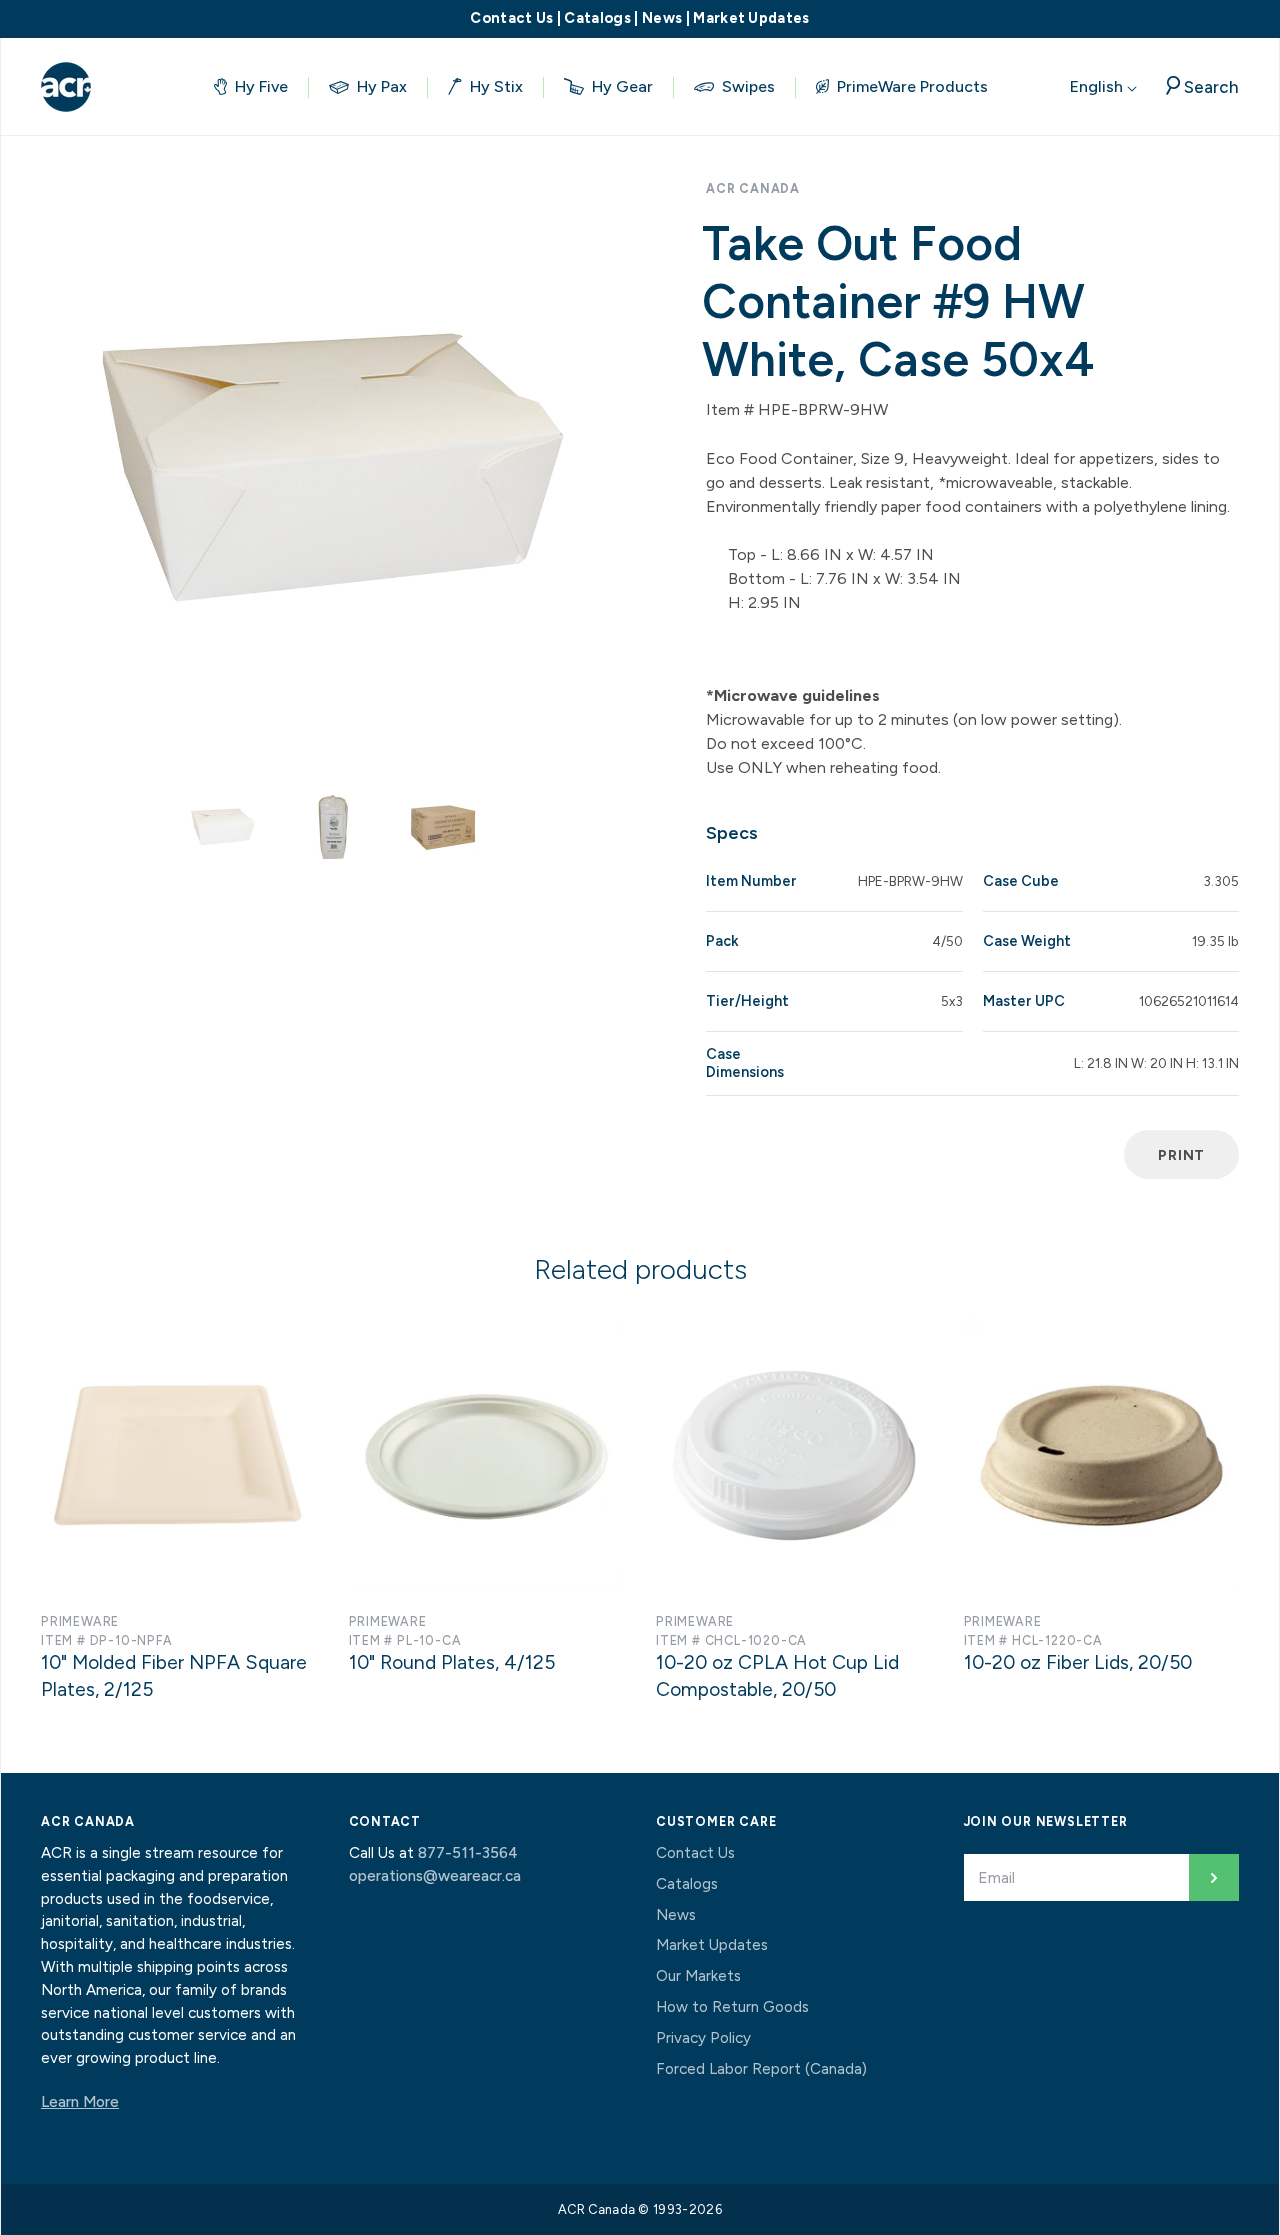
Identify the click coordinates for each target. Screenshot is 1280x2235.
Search (1211, 86)
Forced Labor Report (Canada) (761, 2069)
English (1098, 86)
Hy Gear (622, 86)
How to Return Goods (732, 2007)
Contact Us (511, 18)
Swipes (748, 86)
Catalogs (597, 18)
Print (1181, 1155)
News (662, 18)
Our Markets (698, 1976)
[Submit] (1214, 1877)
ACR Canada (753, 188)
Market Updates (751, 18)
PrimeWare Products (912, 86)
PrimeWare (80, 1621)
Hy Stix (496, 86)
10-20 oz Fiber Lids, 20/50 (1078, 1662)
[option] (332, 467)
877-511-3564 (468, 1853)
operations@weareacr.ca (435, 1876)
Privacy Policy (703, 2038)
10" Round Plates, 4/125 (452, 1662)
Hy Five (261, 86)
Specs (732, 833)
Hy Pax (382, 86)
